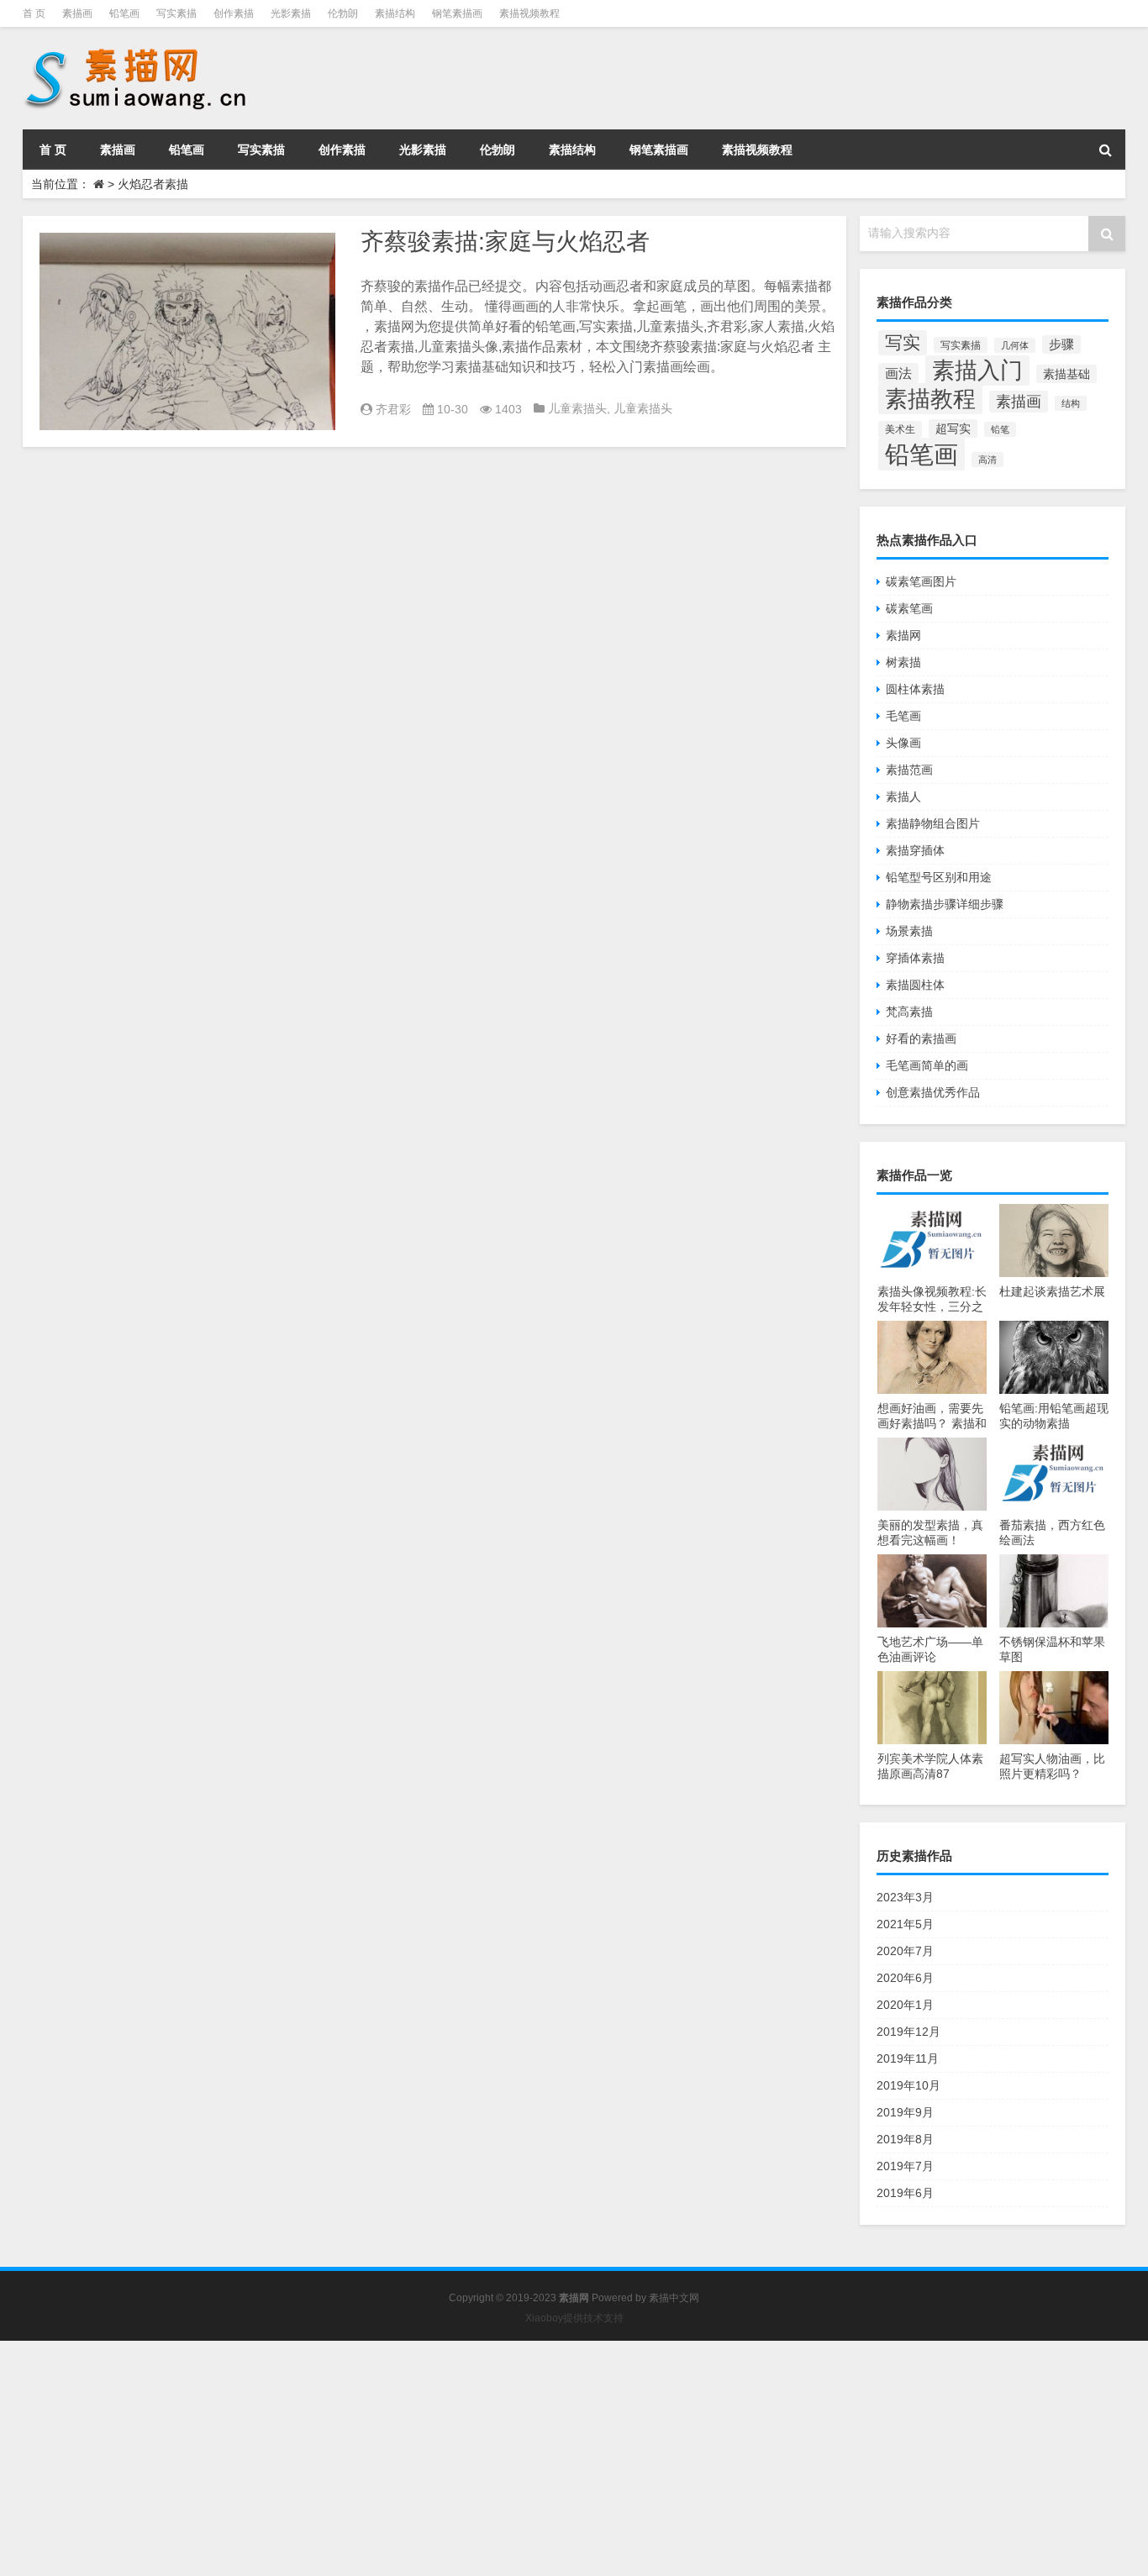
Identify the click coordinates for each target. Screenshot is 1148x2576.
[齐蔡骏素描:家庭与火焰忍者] (187, 331)
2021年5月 (905, 1924)
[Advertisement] (504, 2458)
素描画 (77, 13)
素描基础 (1066, 374)
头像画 (903, 743)
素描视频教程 (529, 13)
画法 (898, 373)
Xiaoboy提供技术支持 (574, 2318)
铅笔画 (124, 13)
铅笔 (1000, 429)
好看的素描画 (921, 1038)
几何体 (1015, 345)
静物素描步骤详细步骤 (945, 904)
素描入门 (977, 371)
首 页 (34, 13)
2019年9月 (905, 2112)
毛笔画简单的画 (927, 1065)
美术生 (900, 429)
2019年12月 (908, 2032)
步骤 (1061, 344)
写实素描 (176, 13)
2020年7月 (905, 1951)
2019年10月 (908, 2085)
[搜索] (1105, 150)
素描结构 (395, 13)
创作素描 (234, 13)
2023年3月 (905, 1897)
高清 (987, 460)
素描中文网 (674, 2298)
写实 (903, 343)
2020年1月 (905, 2005)
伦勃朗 (343, 13)
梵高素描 (909, 1012)
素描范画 (909, 770)
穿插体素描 (915, 958)
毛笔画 (903, 716)
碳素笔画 (909, 608)
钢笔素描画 (457, 13)
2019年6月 (905, 2193)
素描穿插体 (915, 850)
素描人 (903, 796)
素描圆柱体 (915, 985)
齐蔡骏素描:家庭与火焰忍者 (505, 242)
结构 (1071, 403)
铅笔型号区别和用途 (939, 877)
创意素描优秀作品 (933, 1092)
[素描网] (137, 50)
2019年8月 (905, 2139)
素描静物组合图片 (933, 823)
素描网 (903, 635)
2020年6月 (905, 1978)
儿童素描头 (577, 408)
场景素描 (909, 931)
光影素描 (291, 13)
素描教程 (930, 399)
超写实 (953, 428)
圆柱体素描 (915, 689)
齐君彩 (393, 409)
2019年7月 (905, 2166)
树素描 (903, 662)
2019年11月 (908, 2058)
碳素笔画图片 (921, 581)
